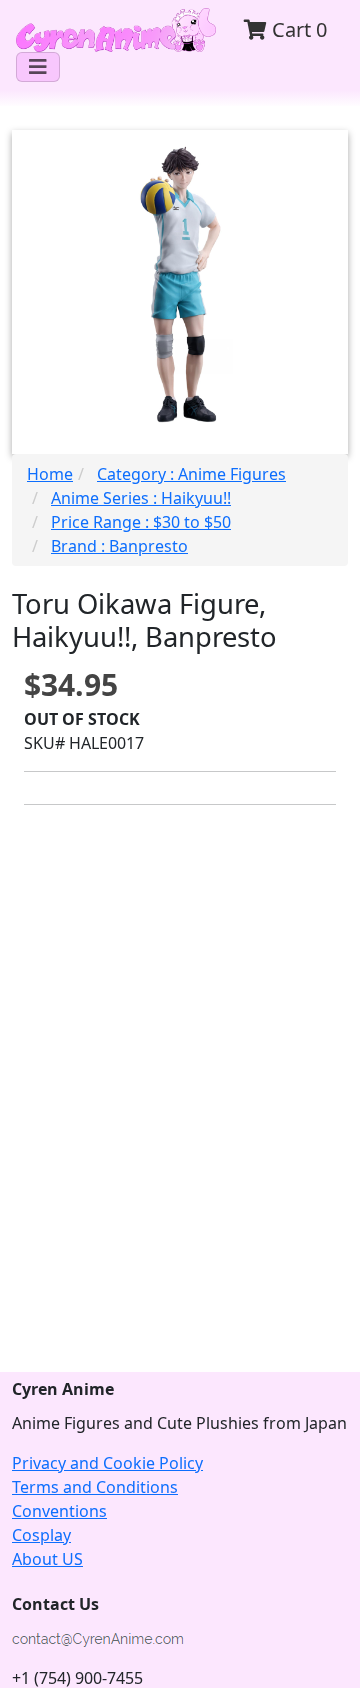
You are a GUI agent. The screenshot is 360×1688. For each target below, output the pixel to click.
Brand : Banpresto (119, 546)
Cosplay (41, 1535)
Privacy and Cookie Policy (107, 1463)
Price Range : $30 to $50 (141, 522)
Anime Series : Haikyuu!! (141, 498)
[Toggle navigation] (38, 67)
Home (50, 474)
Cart (297, 29)
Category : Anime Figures (191, 474)
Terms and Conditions (95, 1487)
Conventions (59, 1511)
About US (47, 1559)
